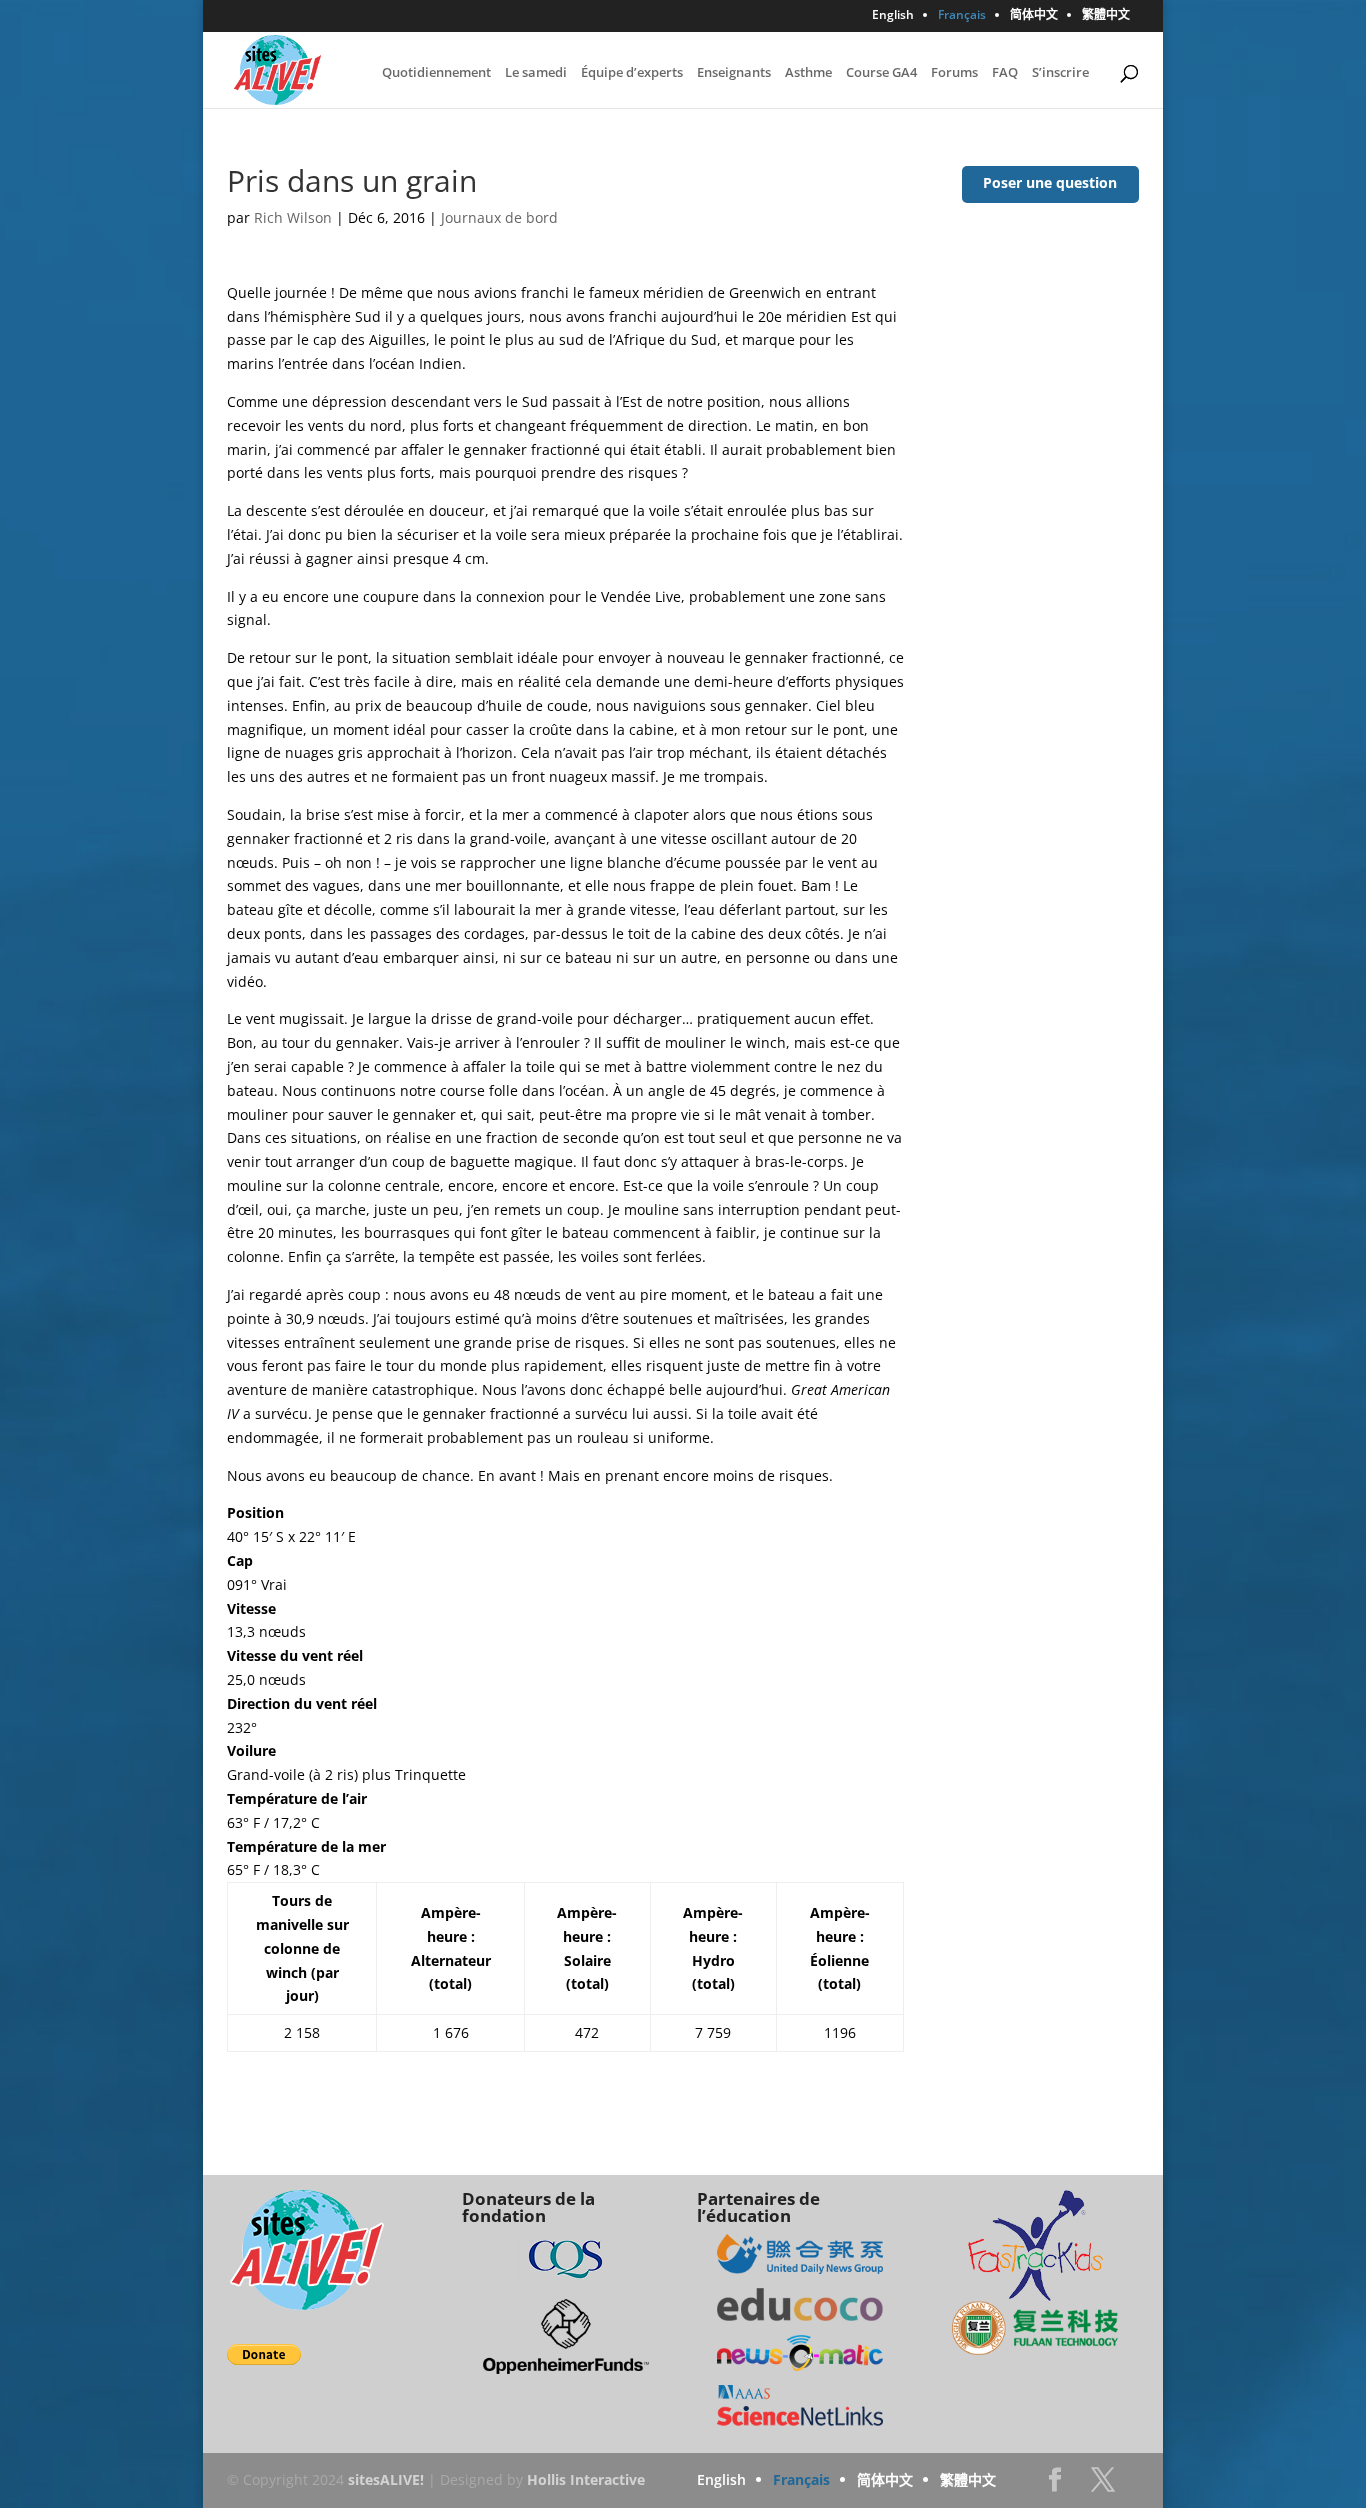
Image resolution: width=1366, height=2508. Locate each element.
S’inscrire (1060, 73)
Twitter (1103, 2485)
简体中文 (1034, 16)
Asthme (808, 73)
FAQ (1005, 73)
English (893, 16)
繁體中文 (1106, 16)
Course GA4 (881, 73)
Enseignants (734, 73)
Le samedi (536, 73)
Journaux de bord (499, 217)
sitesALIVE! (386, 2479)
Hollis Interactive (586, 2479)
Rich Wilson (293, 217)
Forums (954, 73)
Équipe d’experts (632, 73)
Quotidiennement (436, 73)
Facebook (1055, 2485)
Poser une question (1050, 182)
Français (962, 16)
